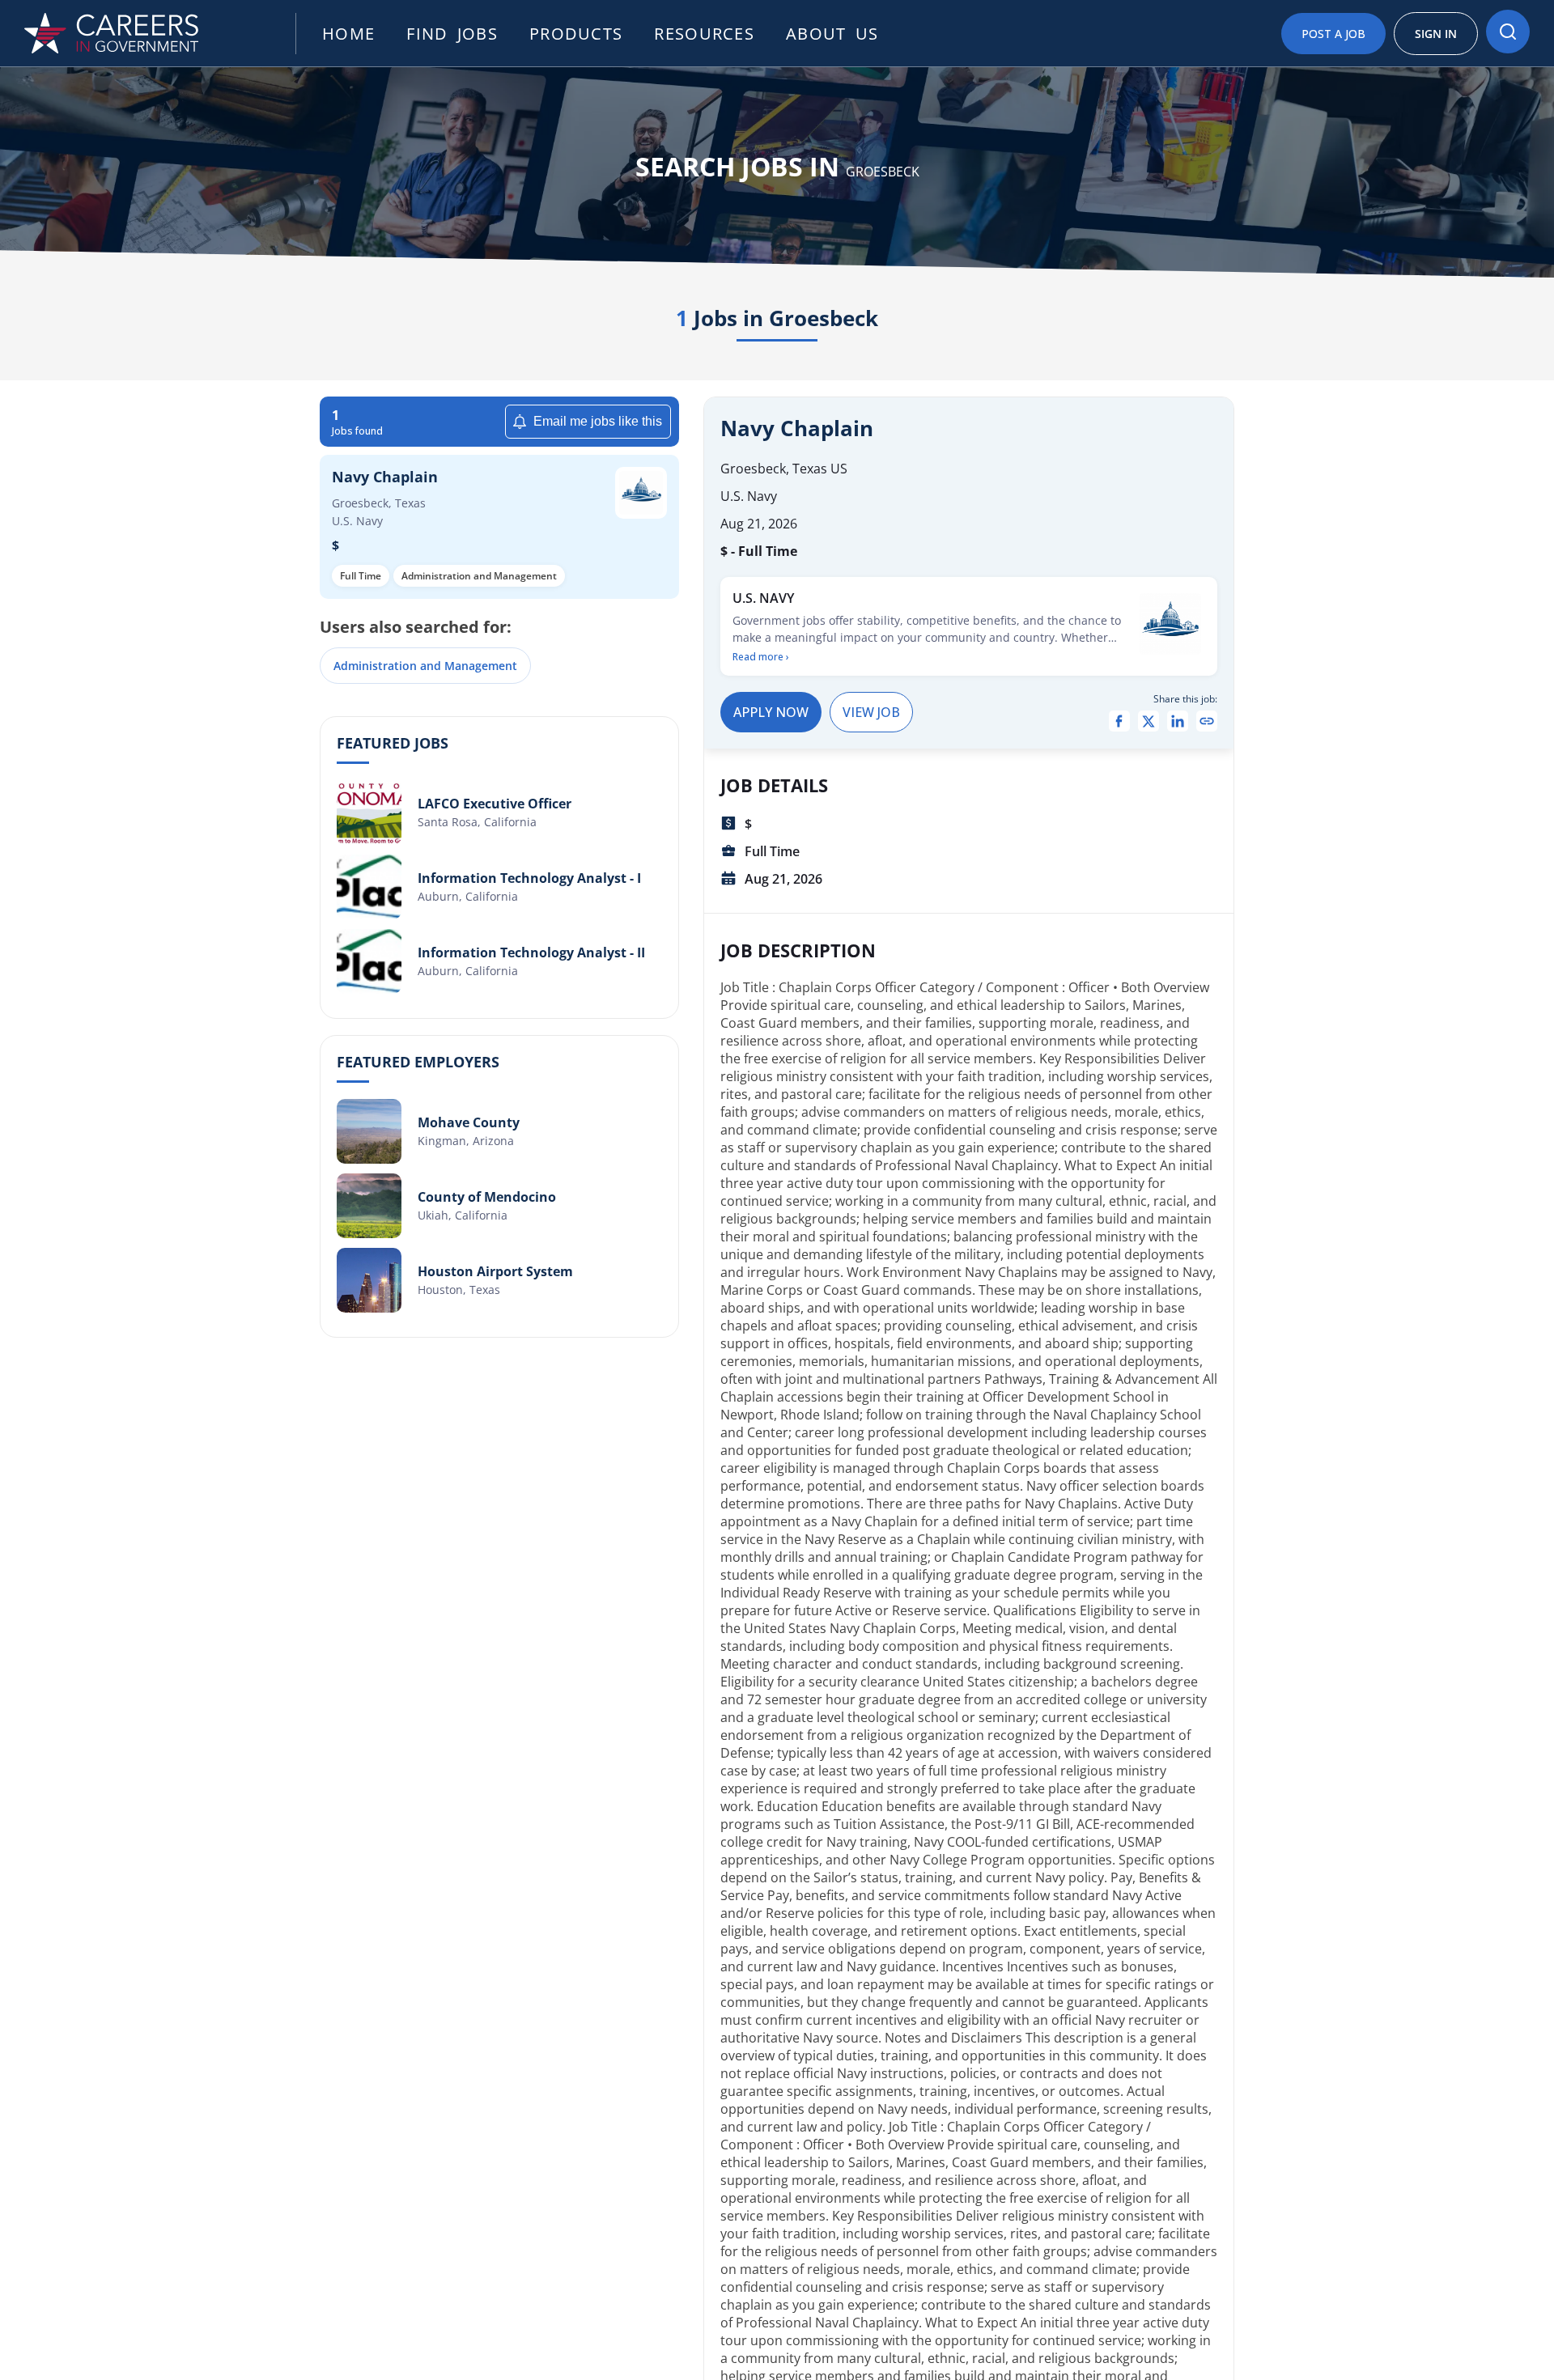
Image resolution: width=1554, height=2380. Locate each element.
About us (832, 34)
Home (348, 34)
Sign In (1436, 34)
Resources (704, 34)
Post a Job (1333, 34)
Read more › (761, 657)
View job (871, 712)
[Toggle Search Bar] (1508, 32)
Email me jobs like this (598, 421)
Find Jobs (452, 34)
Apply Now (771, 712)
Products (576, 34)
